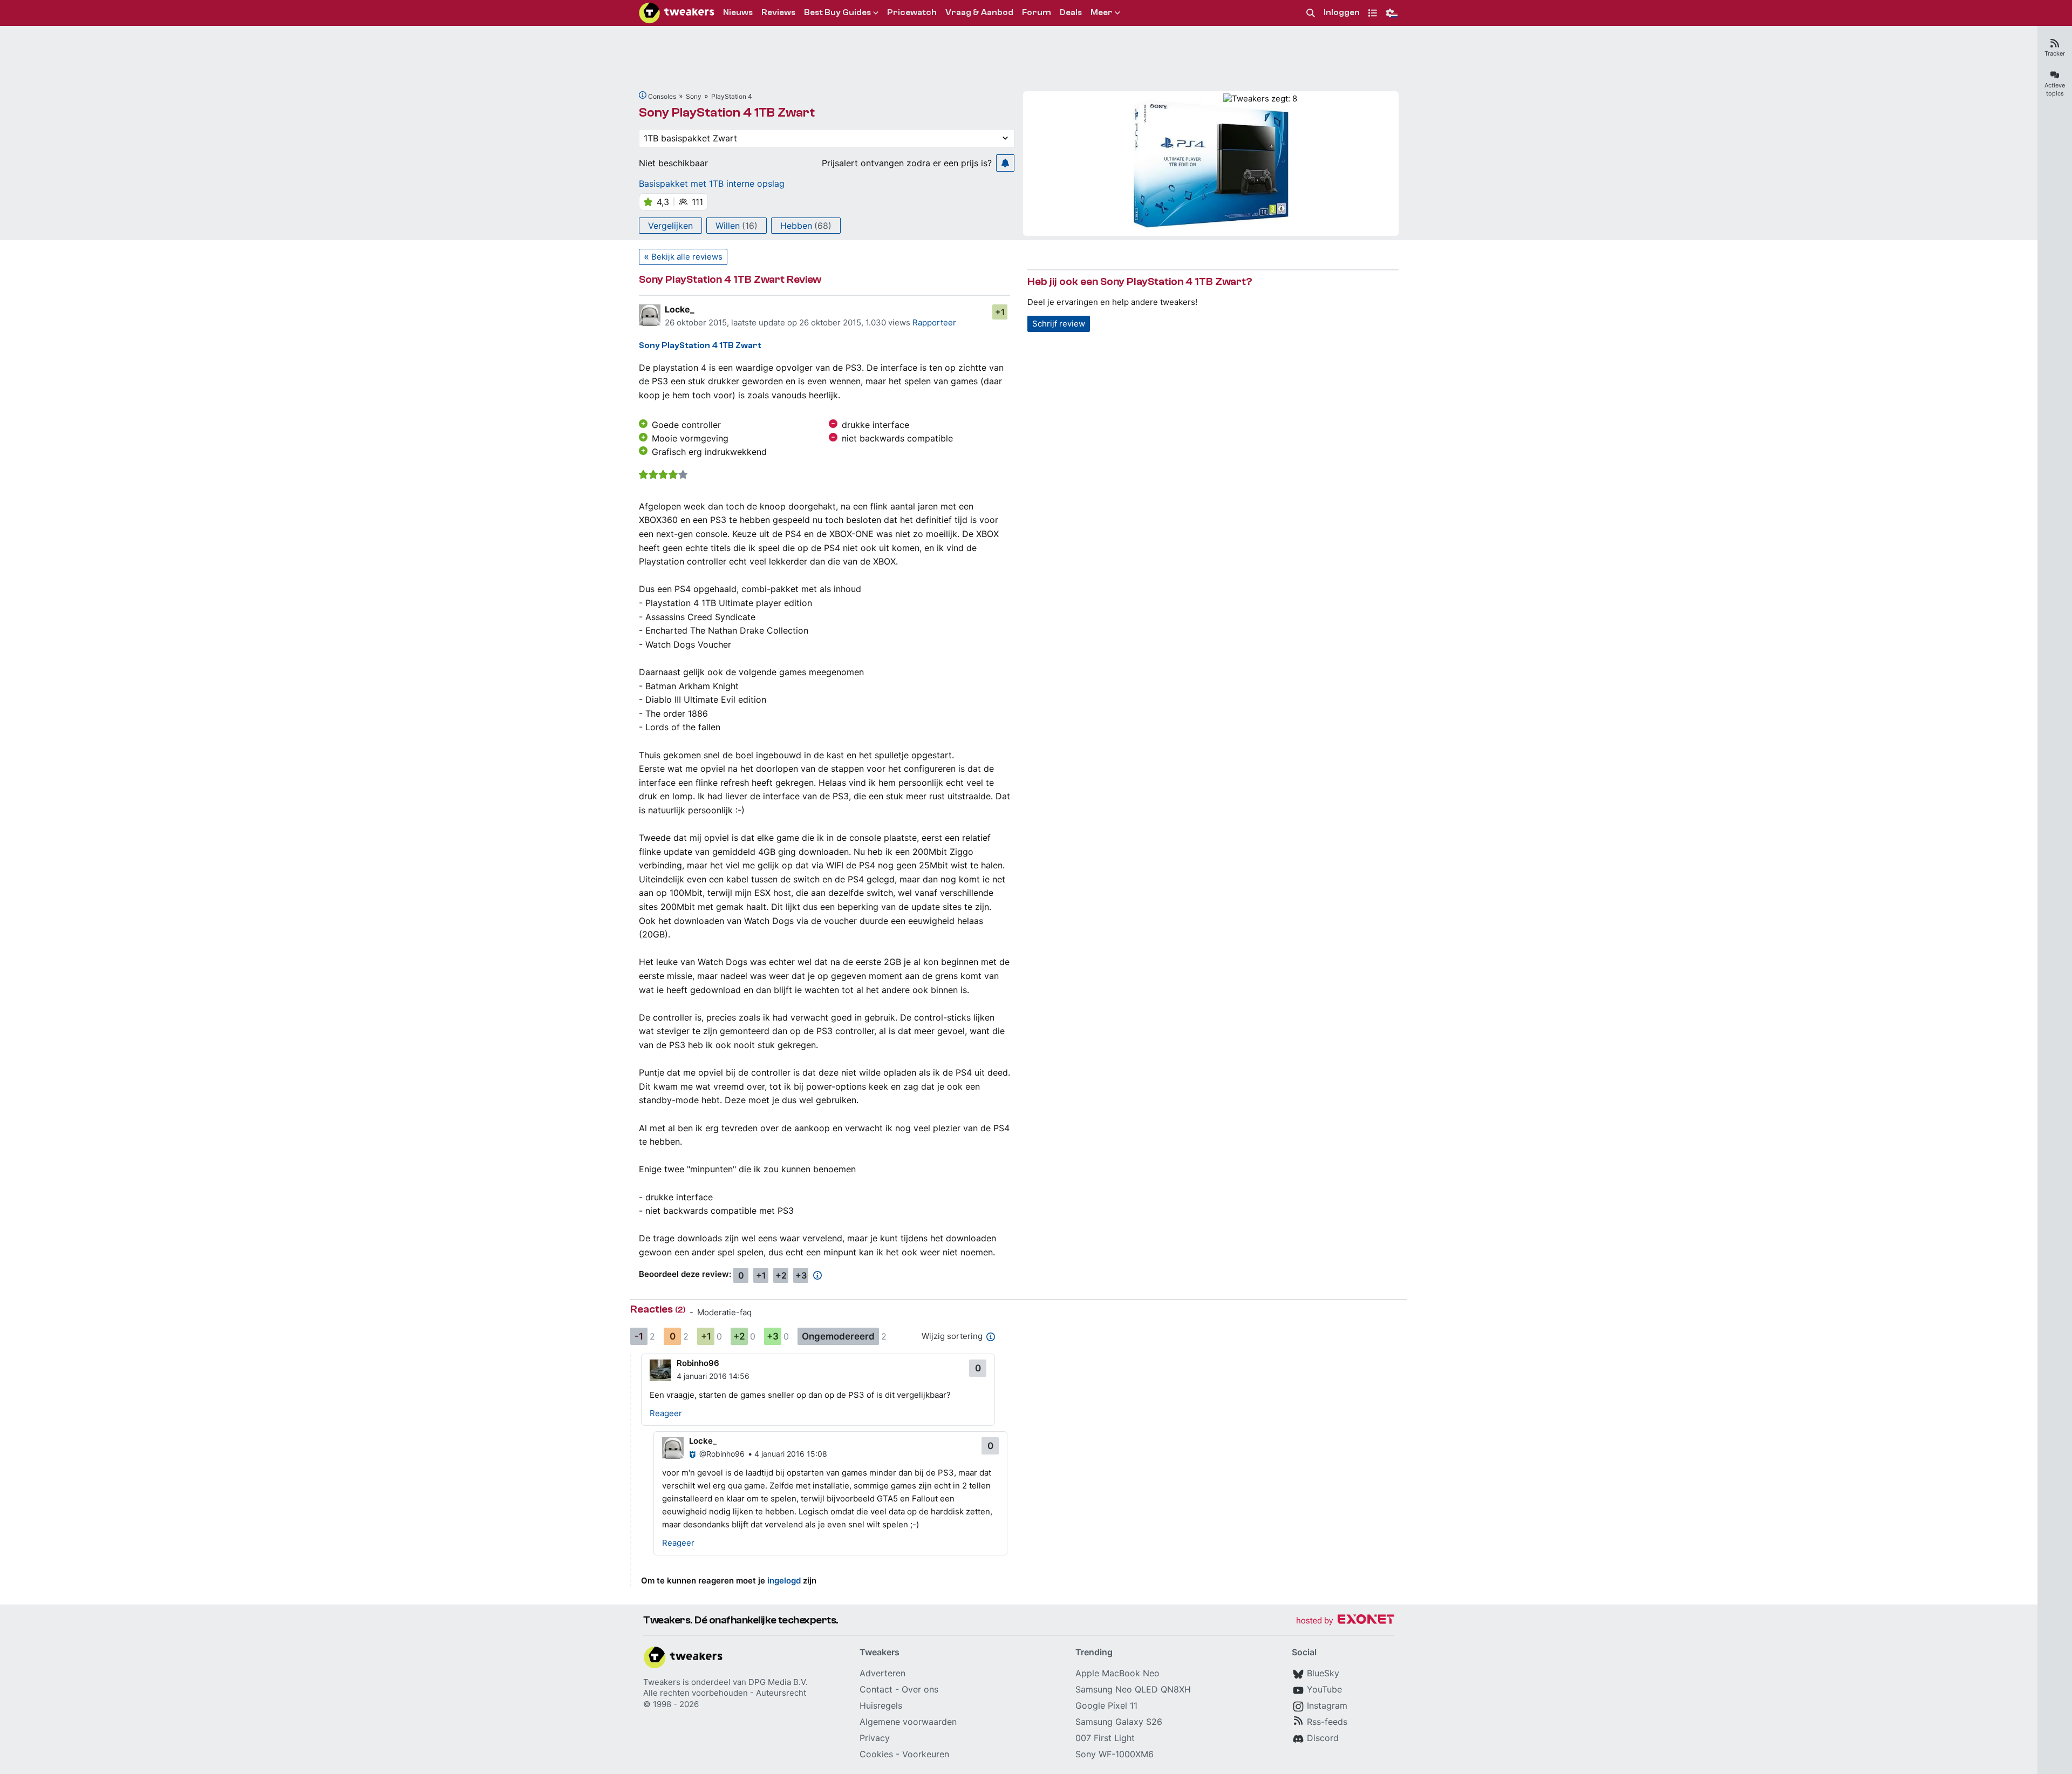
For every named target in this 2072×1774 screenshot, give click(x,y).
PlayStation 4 (732, 96)
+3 (801, 1275)
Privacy (875, 1738)
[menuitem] (1311, 13)
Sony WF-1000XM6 (1115, 1754)
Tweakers (662, 1682)
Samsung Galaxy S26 (1119, 1722)
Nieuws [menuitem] (738, 12)
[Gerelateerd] (643, 95)
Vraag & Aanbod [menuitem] (979, 12)
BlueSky (1323, 1673)
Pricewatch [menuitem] (912, 12)
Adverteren (882, 1673)
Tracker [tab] (2055, 53)
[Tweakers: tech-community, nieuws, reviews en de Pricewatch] (677, 13)
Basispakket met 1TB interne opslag (712, 183)
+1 (1000, 312)
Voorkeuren (926, 1754)
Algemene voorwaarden (908, 1722)
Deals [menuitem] (1071, 12)
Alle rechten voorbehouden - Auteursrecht (725, 1693)
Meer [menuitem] (1102, 12)
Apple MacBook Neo (1117, 1673)
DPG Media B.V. (778, 1682)
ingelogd (784, 1581)
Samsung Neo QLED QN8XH (1133, 1689)
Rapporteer (934, 322)
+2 (781, 1275)
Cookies (876, 1754)
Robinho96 (698, 1363)
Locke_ (680, 309)
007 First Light (1105, 1738)
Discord (1323, 1738)
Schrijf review (1059, 324)
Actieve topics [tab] (2055, 89)
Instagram (1327, 1705)
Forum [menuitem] (1037, 12)
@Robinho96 (722, 1454)
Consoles (662, 96)
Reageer (666, 1413)
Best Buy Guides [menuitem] (837, 12)
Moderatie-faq (724, 1312)
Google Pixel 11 (1106, 1705)
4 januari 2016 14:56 (713, 1376)
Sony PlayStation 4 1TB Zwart (727, 113)
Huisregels (881, 1705)
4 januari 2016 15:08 (791, 1454)
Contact (876, 1689)
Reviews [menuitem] (778, 12)
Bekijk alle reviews (687, 257)
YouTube (1324, 1689)
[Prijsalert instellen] (1005, 163)
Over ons (920, 1689)
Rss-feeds (1327, 1722)
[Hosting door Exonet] (1345, 1621)
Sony (694, 96)
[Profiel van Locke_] (650, 315)
